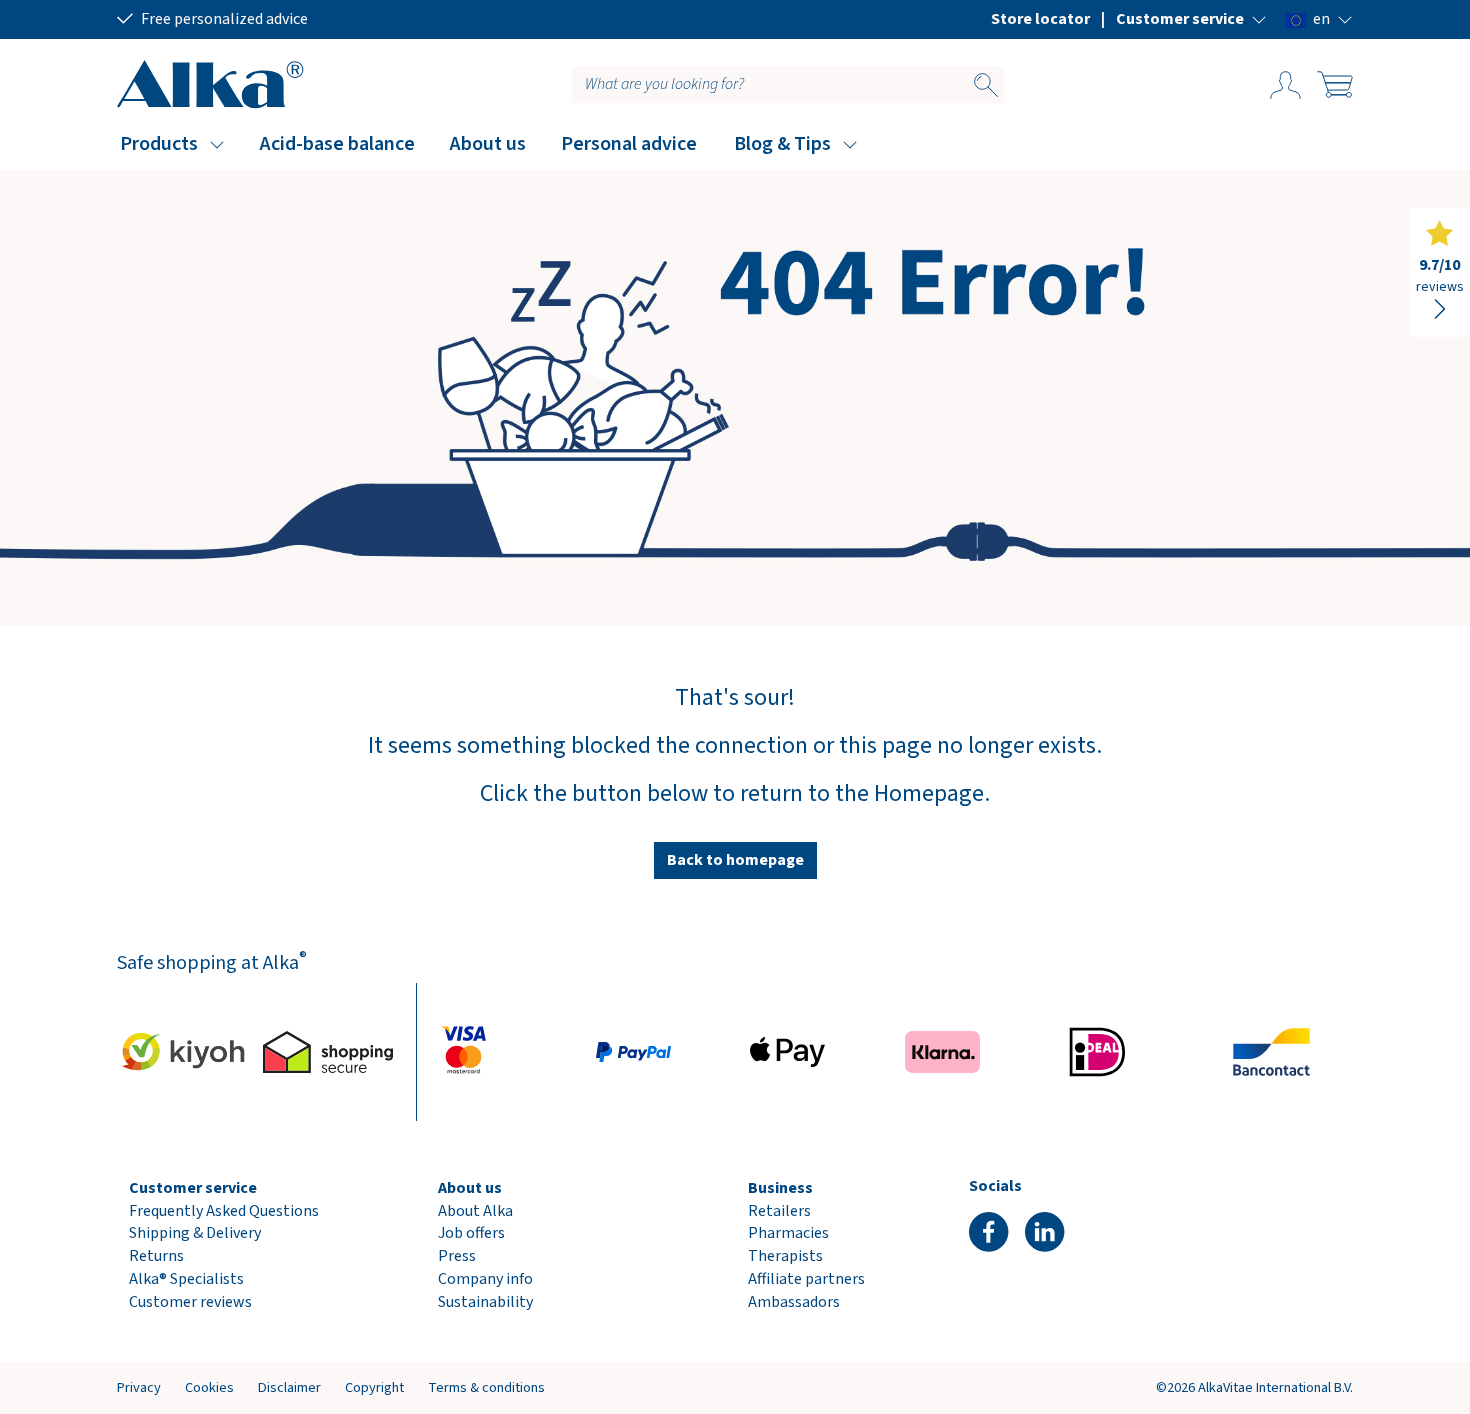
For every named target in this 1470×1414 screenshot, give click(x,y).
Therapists (785, 1256)
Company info (485, 1279)
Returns (156, 1256)
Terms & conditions (486, 1387)
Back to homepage (735, 860)
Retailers (779, 1211)
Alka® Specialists (186, 1279)
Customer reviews (190, 1302)
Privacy (139, 1387)
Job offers (471, 1233)
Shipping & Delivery (195, 1233)
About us (488, 144)
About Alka (475, 1211)
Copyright (374, 1387)
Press (457, 1256)
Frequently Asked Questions (224, 1211)
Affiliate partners (806, 1279)
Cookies (209, 1387)
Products (159, 144)
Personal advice (629, 144)
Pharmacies (788, 1233)
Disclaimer (289, 1387)
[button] (1191, 19)
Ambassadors (794, 1302)
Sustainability (485, 1302)
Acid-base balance (337, 144)
